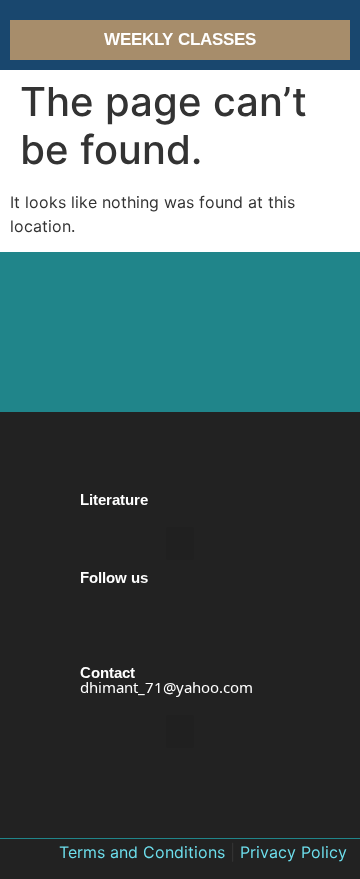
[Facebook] (97, 652)
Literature (114, 499)
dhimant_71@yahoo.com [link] (166, 687)
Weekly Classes (180, 39)
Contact (107, 672)
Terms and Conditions (142, 852)
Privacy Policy (293, 852)
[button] (180, 543)
